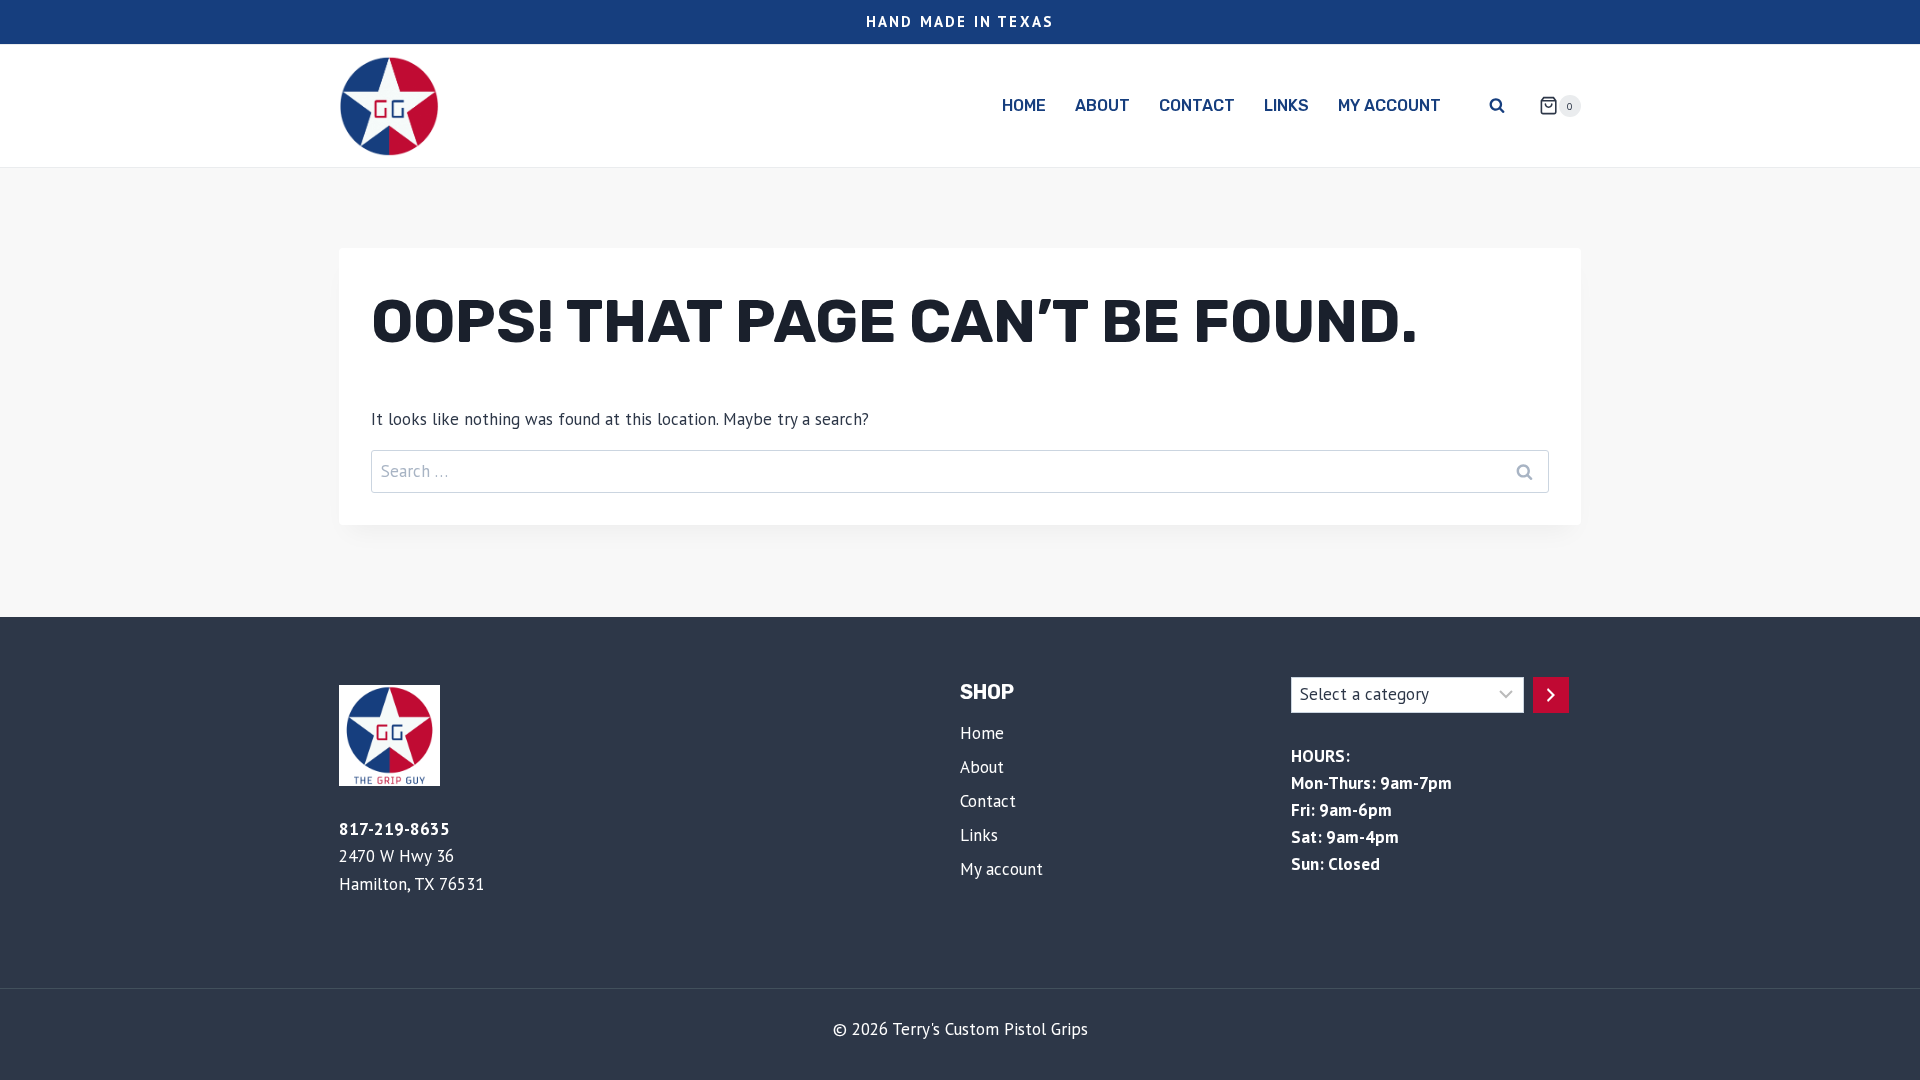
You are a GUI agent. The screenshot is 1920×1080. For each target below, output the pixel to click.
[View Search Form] (1497, 106)
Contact (1197, 105)
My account (1389, 105)
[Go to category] (1551, 695)
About (1102, 105)
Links (1286, 105)
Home (1024, 105)
